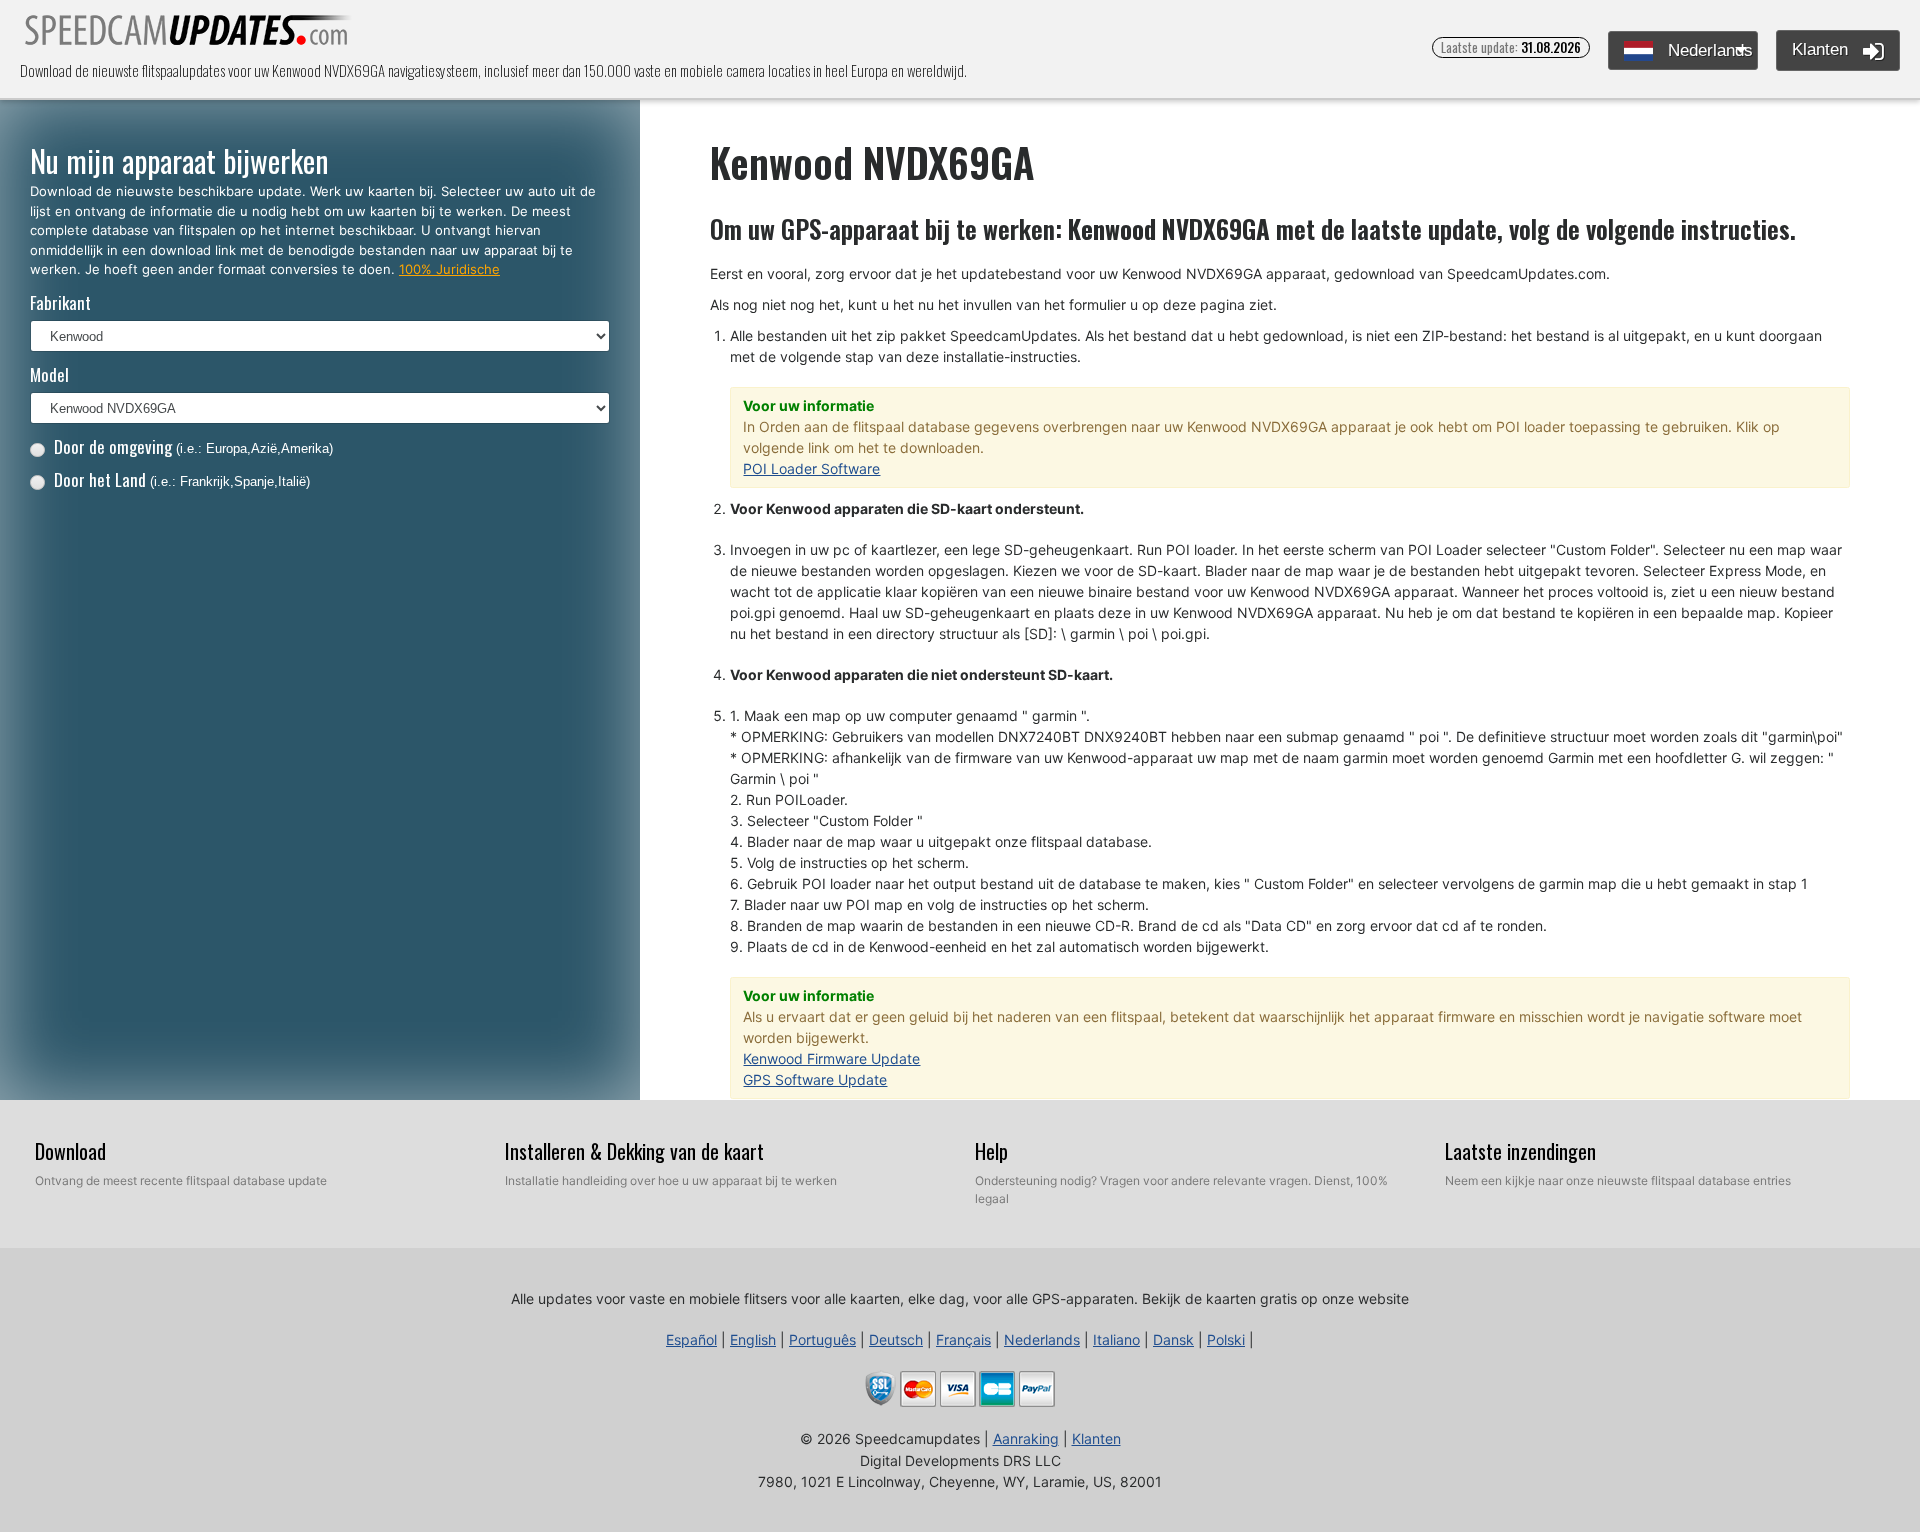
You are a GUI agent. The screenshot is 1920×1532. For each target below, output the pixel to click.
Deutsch (896, 1339)
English (753, 1339)
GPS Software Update (815, 1079)
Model (49, 374)
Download (70, 1151)
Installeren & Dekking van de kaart (634, 1151)
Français (963, 1339)
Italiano (1116, 1339)
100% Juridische (449, 269)
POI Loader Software (811, 468)
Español (691, 1339)
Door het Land (182, 479)
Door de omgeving (193, 446)
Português (822, 1339)
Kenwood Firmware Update (831, 1058)
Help (991, 1151)
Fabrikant (60, 302)
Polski (1226, 1339)
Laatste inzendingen (1520, 1151)
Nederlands (1708, 50)
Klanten (1822, 49)
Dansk (1173, 1339)
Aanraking (1026, 1438)
